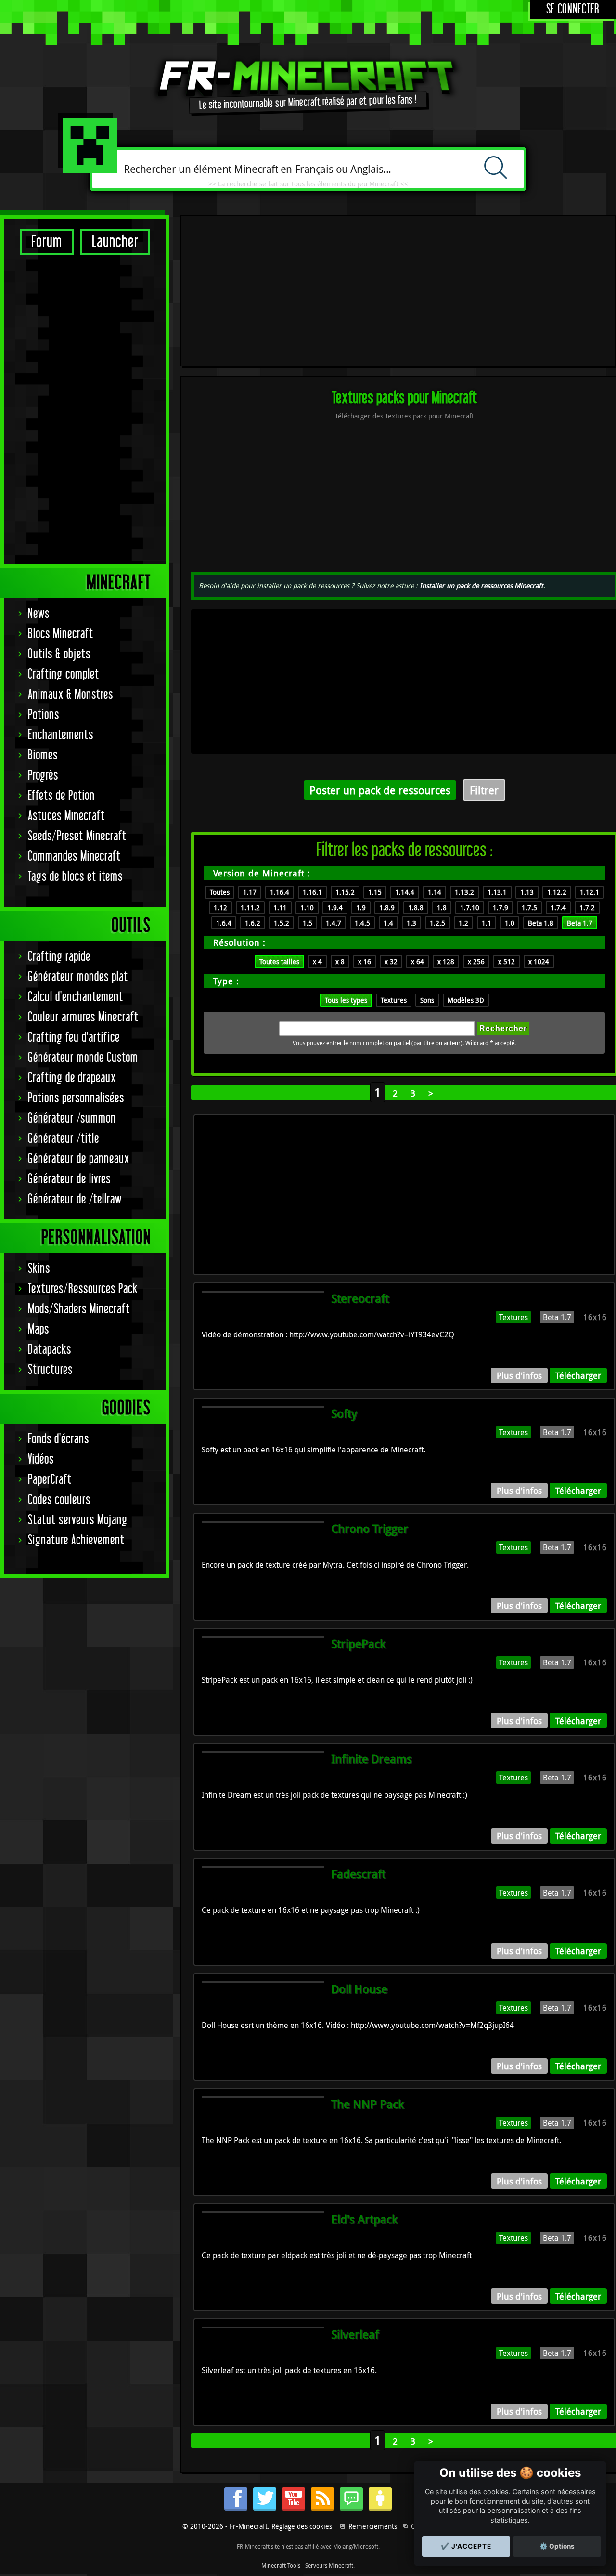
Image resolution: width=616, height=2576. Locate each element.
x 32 (391, 961)
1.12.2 (557, 892)
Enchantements (61, 735)
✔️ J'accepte (466, 2546)
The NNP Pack (367, 2104)
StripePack (358, 1644)
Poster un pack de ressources (380, 790)
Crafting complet (64, 674)
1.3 (411, 923)
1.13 (527, 892)
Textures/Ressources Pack (83, 1289)
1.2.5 (437, 923)
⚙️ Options (557, 2546)
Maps (38, 1329)
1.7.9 (500, 908)
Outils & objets (59, 654)
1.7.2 (587, 908)
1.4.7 (334, 923)
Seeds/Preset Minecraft (77, 836)
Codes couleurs (59, 1500)
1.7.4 (558, 908)
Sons (427, 1000)
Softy (344, 1413)
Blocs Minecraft (61, 634)
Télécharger (578, 1375)
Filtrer (484, 790)
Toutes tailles (279, 961)
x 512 (507, 961)
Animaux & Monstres (71, 695)
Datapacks (50, 1350)
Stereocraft (360, 1298)
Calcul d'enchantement (76, 997)
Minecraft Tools (281, 2565)
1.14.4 (405, 892)
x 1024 (539, 961)
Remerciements (373, 2526)
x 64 (417, 961)
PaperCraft (50, 1480)
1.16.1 (312, 892)
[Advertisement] (85, 409)
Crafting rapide (59, 957)
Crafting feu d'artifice (74, 1038)
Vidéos (41, 1459)
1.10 (307, 908)
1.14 (435, 892)
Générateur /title (64, 1139)
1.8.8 (416, 908)
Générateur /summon (72, 1118)
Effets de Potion (61, 796)
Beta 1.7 (580, 923)
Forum (47, 242)
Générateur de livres (69, 1179)
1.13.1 (497, 892)
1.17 (250, 892)
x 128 (446, 961)
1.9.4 (335, 908)
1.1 (487, 923)
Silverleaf (355, 2334)
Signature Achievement (76, 1540)
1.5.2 (282, 923)
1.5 (308, 923)
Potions (44, 715)
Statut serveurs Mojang (78, 1520)
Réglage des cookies (302, 2526)
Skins (39, 1269)
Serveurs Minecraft (329, 2565)
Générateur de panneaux (79, 1159)
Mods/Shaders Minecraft (79, 1309)
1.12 (220, 908)
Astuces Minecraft (66, 816)
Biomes (43, 755)
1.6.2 (253, 923)
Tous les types (346, 1000)
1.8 (442, 908)
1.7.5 (529, 908)
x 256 (476, 961)
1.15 (375, 892)
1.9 (361, 908)
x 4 (317, 961)
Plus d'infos (519, 1375)
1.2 (463, 923)
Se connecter (573, 9)
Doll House (359, 1989)
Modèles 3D (466, 1000)
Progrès (43, 776)
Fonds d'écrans (58, 1439)
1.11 (280, 908)
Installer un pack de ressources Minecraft (481, 585)
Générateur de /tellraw (75, 1199)
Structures (50, 1370)
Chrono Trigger (370, 1529)
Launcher (115, 242)
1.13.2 (464, 892)
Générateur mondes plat (78, 977)
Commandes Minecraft (74, 856)
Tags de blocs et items (75, 877)
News (39, 614)
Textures (394, 1000)
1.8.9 (387, 908)
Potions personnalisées (76, 1098)
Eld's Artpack (364, 2219)
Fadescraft (358, 1874)
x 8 (340, 961)
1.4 (388, 923)
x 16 (365, 961)
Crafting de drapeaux (72, 1078)
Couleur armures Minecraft (83, 1017)
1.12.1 (590, 892)
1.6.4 (224, 923)
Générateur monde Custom (83, 1058)
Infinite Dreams (372, 1759)
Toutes (220, 892)
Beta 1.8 (541, 923)
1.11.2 (250, 908)
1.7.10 (470, 908)
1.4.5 (362, 923)
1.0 (510, 923)
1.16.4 (280, 892)
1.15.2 (345, 892)
